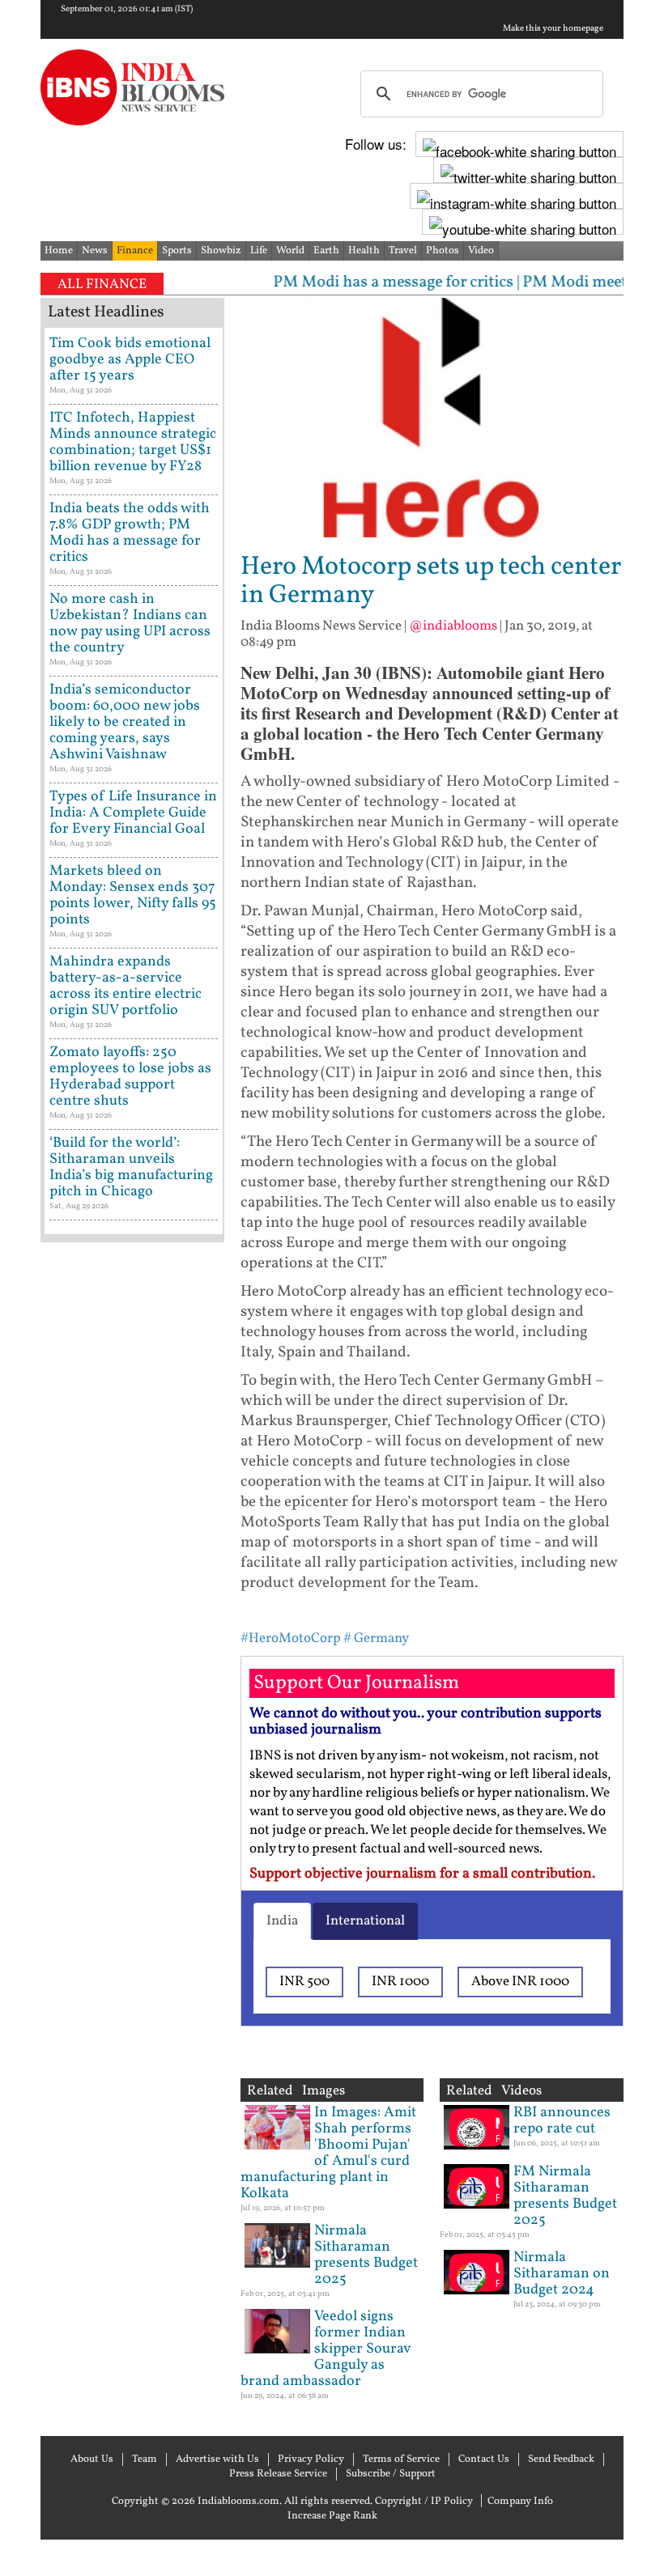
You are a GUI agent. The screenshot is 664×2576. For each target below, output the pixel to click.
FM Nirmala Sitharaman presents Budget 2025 (565, 2196)
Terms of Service (401, 2459)
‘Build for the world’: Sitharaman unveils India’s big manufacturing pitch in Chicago (131, 1167)
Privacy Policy (311, 2459)
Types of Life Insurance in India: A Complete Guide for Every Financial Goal (133, 813)
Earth (326, 251)
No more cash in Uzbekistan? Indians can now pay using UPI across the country (130, 624)
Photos (443, 251)
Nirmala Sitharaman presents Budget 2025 (366, 2255)
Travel (403, 251)
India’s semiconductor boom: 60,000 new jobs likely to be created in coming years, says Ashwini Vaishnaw (125, 722)
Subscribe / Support (391, 2474)
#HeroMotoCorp (291, 1638)
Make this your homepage (553, 29)
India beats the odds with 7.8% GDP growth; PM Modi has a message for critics (130, 533)
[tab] (282, 1921)
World (290, 251)
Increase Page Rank (332, 2516)
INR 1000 (400, 1982)
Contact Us (484, 2459)
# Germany (376, 1638)
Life (259, 251)
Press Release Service (278, 2474)
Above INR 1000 (520, 1982)
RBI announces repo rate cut (562, 2121)
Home (59, 251)
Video (481, 251)
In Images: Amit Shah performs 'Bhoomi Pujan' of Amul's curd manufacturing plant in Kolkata (328, 2153)
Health (364, 251)
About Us (92, 2459)
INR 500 (304, 1982)
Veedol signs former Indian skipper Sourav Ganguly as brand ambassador (326, 2349)
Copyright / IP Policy (424, 2502)
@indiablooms (453, 626)
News (95, 251)
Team (145, 2459)
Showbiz (221, 251)
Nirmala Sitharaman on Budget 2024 (562, 2274)
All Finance (102, 284)
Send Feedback (561, 2459)
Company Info (520, 2502)
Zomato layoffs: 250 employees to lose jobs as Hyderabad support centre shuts (130, 1077)
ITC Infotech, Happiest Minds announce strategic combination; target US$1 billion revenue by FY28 (133, 442)
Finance (135, 251)
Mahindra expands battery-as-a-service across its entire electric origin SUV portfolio (126, 986)
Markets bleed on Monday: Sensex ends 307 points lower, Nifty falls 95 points (133, 895)
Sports (177, 251)
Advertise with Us (217, 2459)
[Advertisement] (132, 1764)
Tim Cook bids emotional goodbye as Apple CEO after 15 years (130, 360)
